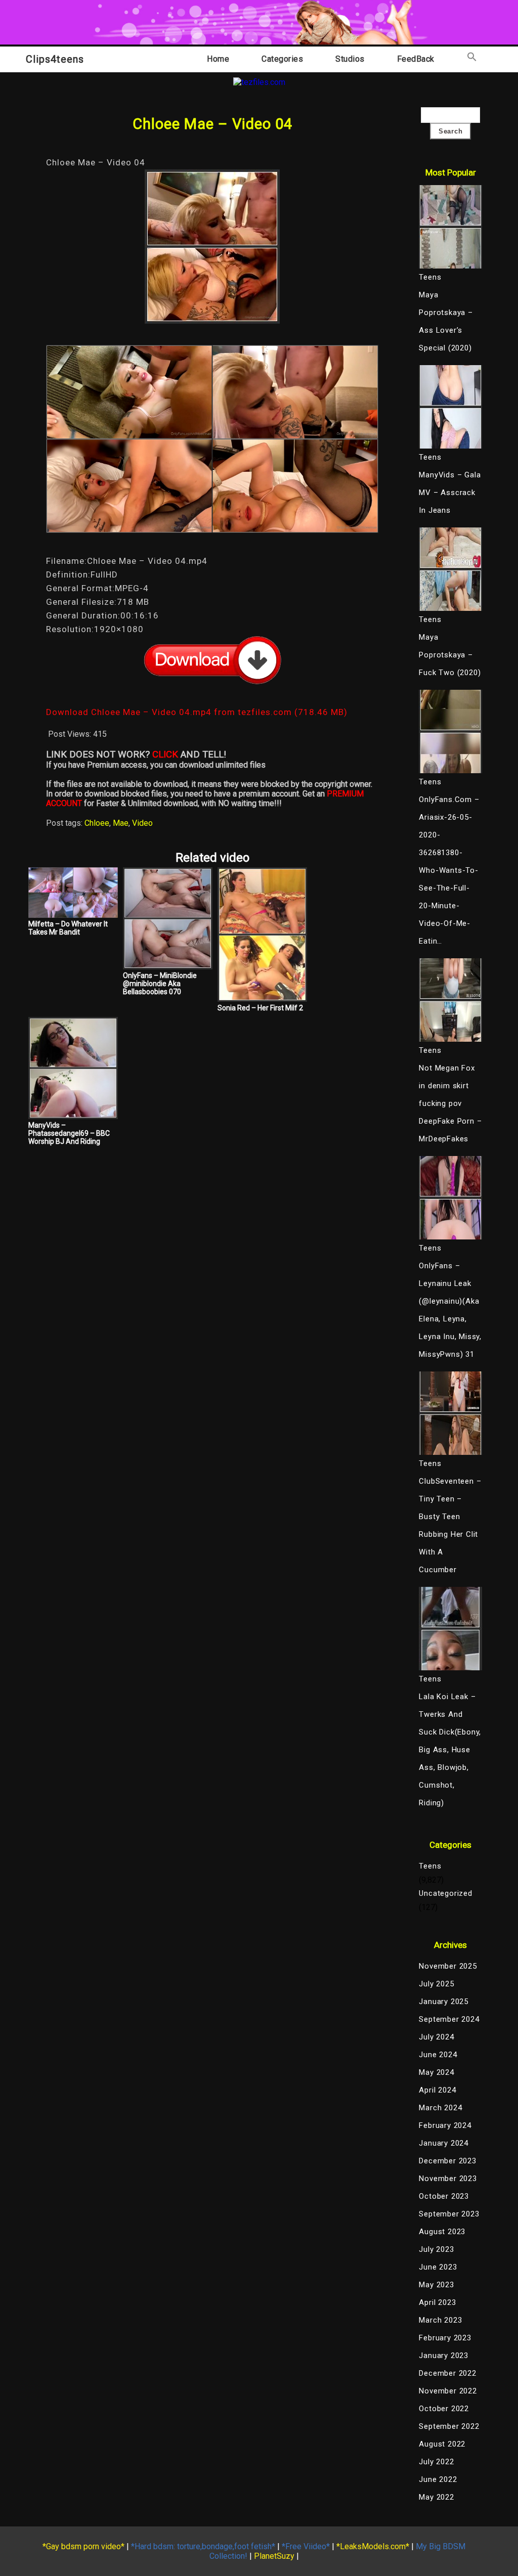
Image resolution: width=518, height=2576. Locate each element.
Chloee (97, 823)
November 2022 (448, 2391)
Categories (282, 59)
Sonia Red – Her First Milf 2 (260, 1008)
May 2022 (436, 2497)
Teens (430, 1866)
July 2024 (436, 2037)
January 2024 (444, 2143)
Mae (121, 823)
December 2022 (447, 2373)
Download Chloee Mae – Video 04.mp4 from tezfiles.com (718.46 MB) (197, 712)
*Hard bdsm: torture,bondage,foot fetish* (203, 2546)
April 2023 (437, 2302)
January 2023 (444, 2356)
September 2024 (449, 2019)
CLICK (165, 754)
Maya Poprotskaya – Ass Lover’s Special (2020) (446, 321)
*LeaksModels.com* (373, 2546)
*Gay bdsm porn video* (83, 2546)
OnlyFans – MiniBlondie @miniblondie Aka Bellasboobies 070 (160, 984)
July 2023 (436, 2249)
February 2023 (445, 2338)
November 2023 (448, 2179)
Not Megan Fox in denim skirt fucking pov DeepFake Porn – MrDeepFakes (450, 1103)
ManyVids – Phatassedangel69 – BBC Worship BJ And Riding (69, 1133)
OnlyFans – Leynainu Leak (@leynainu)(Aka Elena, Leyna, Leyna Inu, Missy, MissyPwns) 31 (450, 1310)
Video (142, 823)
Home (218, 59)
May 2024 (436, 2072)
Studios (350, 59)
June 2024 (438, 2055)
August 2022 (442, 2444)
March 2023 (440, 2320)
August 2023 (442, 2232)
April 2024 (437, 2090)
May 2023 (436, 2285)
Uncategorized (445, 1893)
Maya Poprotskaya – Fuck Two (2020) (450, 655)
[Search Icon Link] (472, 59)
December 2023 (447, 2161)
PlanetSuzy (274, 2556)
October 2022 (444, 2409)
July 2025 (436, 1984)
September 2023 (449, 2214)
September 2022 (449, 2426)
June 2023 (438, 2267)
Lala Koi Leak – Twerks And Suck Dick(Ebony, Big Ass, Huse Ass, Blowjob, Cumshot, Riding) (450, 1750)
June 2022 (438, 2479)
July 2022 (436, 2462)
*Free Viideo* (306, 2546)
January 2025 (444, 2002)
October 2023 (444, 2196)
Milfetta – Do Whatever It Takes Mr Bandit (68, 928)
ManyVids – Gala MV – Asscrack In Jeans (450, 493)
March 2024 (440, 2108)
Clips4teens (55, 59)
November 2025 (448, 1966)
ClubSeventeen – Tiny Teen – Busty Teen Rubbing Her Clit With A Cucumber (450, 1525)
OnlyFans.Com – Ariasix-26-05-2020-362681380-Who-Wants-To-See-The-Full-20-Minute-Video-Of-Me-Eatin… (449, 870)
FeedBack (416, 59)
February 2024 (445, 2125)
